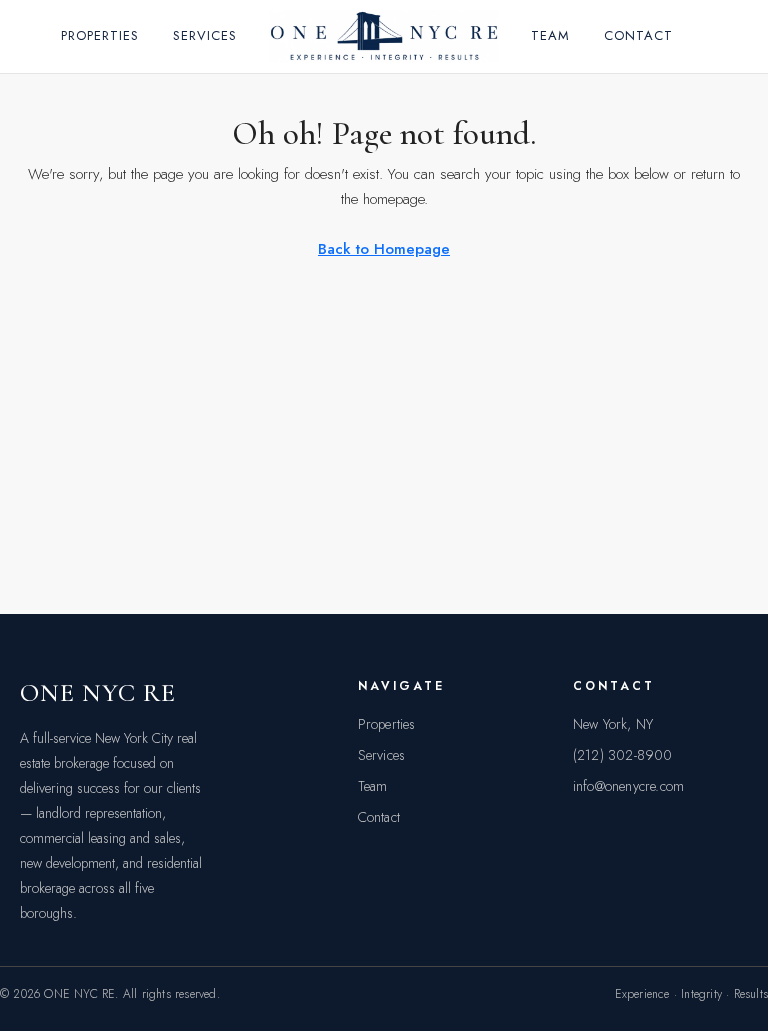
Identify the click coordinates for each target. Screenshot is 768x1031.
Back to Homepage (384, 249)
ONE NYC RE (98, 692)
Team (550, 35)
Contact (638, 35)
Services (205, 35)
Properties (100, 35)
